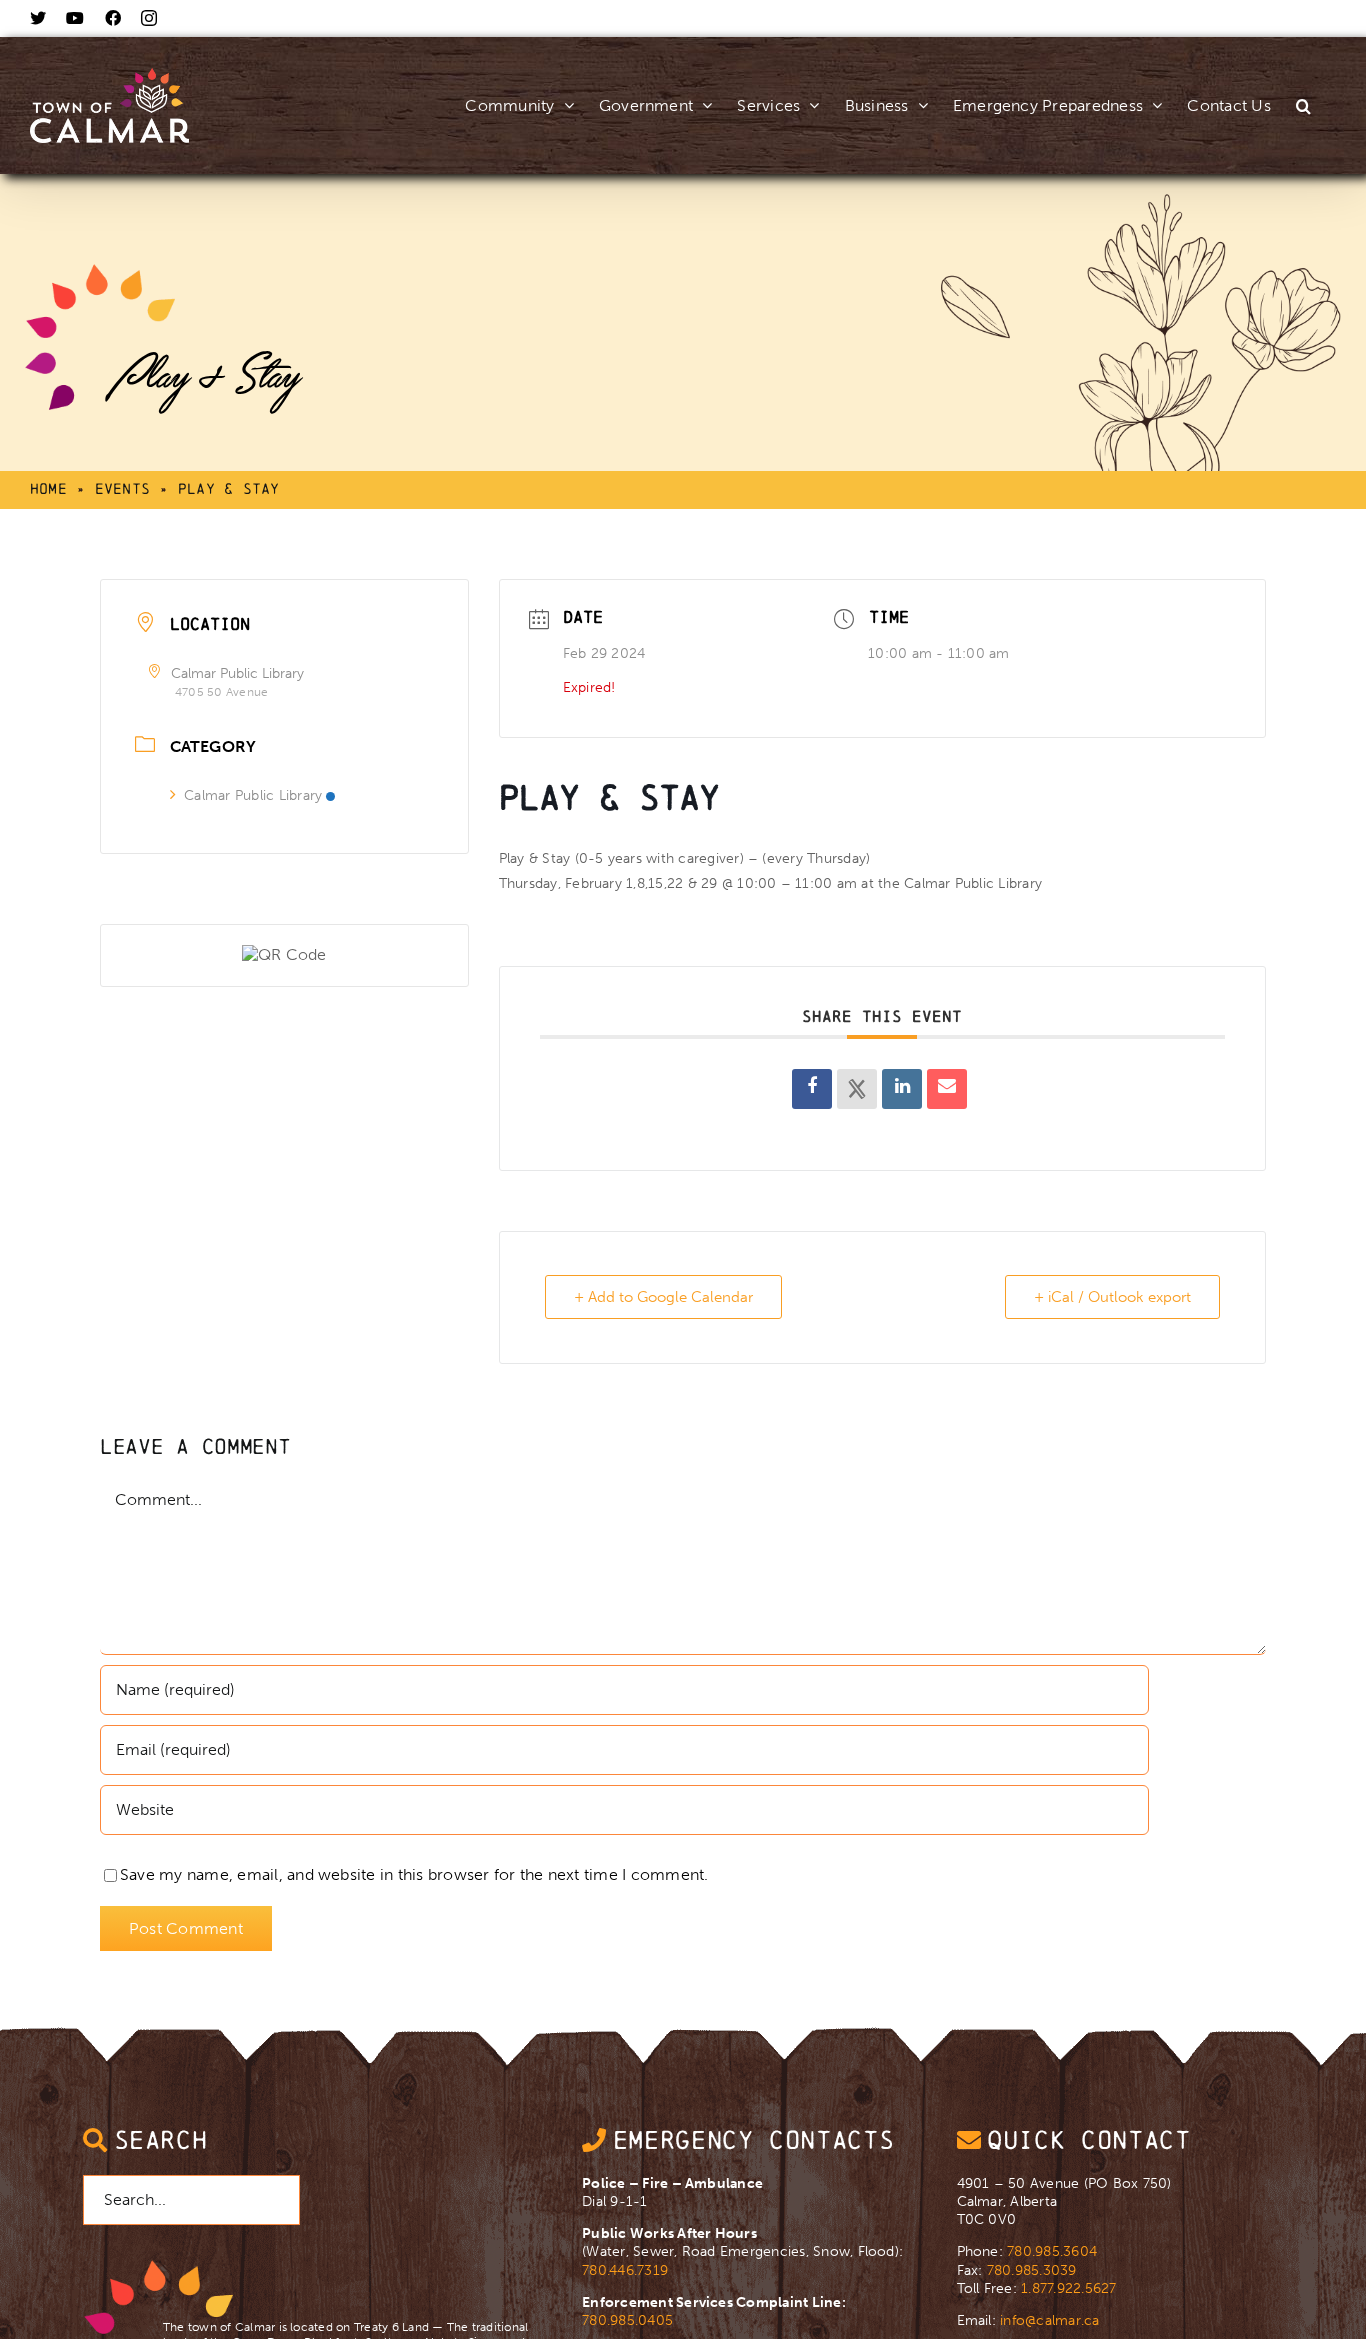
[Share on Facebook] (812, 1089)
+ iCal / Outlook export (1112, 1297)
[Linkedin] (902, 1089)
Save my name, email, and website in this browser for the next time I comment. (414, 1874)
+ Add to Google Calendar (663, 1297)
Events (122, 488)
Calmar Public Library (253, 795)
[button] (1303, 84)
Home (48, 488)
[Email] (947, 1089)
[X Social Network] (857, 1089)
